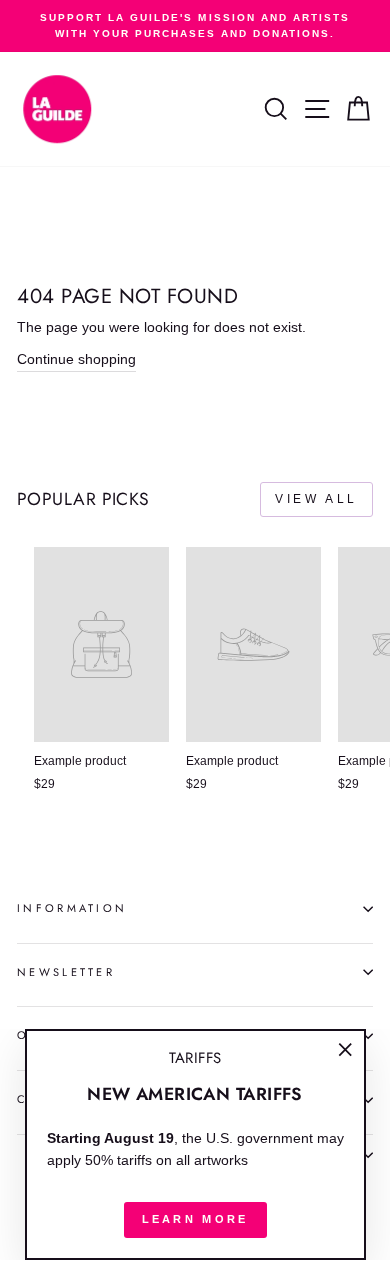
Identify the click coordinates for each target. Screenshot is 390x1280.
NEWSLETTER (66, 972)
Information (72, 908)
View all (316, 499)
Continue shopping (76, 359)
